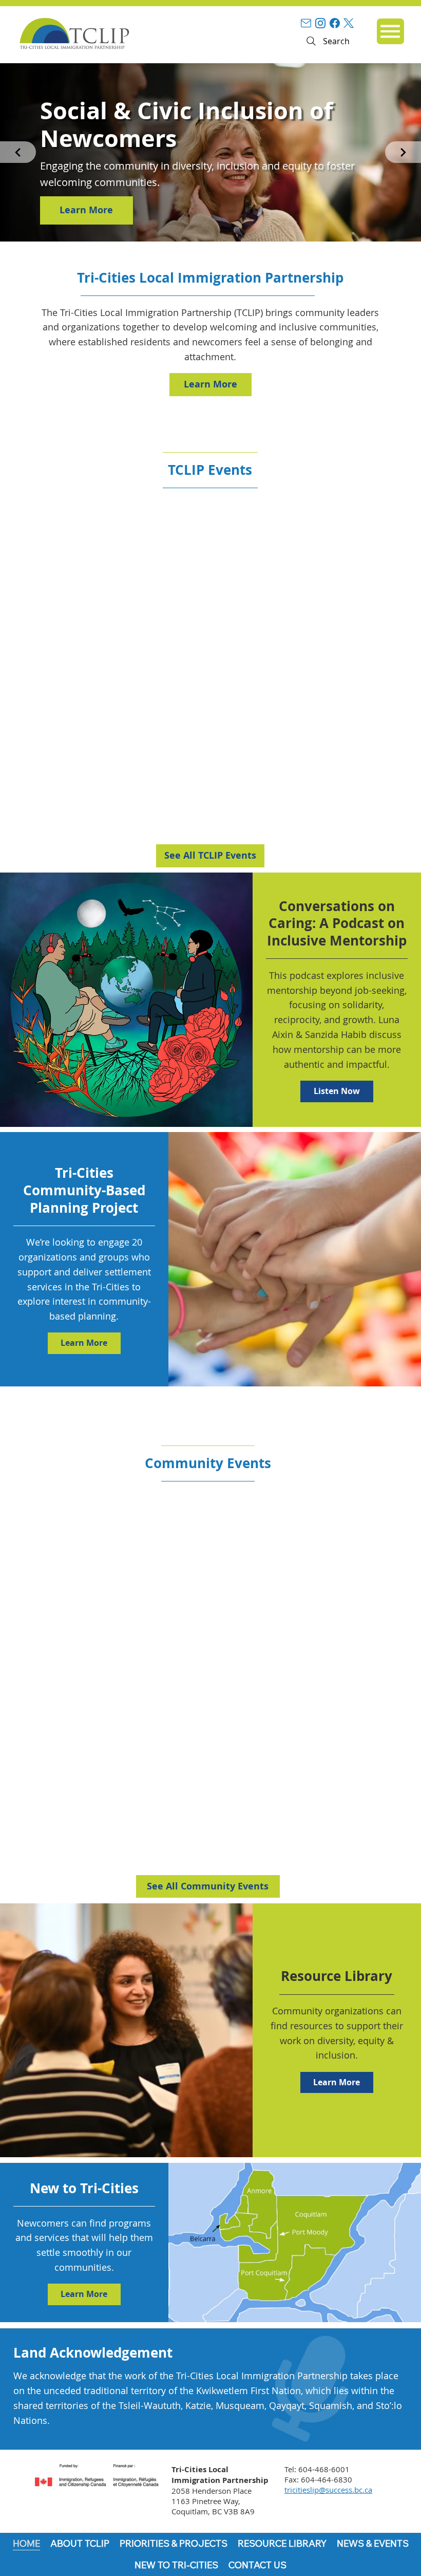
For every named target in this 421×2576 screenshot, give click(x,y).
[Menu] (390, 31)
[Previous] (18, 152)
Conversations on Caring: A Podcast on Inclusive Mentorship (337, 923)
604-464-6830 (327, 2479)
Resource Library (337, 1976)
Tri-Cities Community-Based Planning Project (84, 1190)
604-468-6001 (324, 2469)
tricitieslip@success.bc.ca (328, 2490)
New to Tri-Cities (84, 2188)
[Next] (403, 152)
